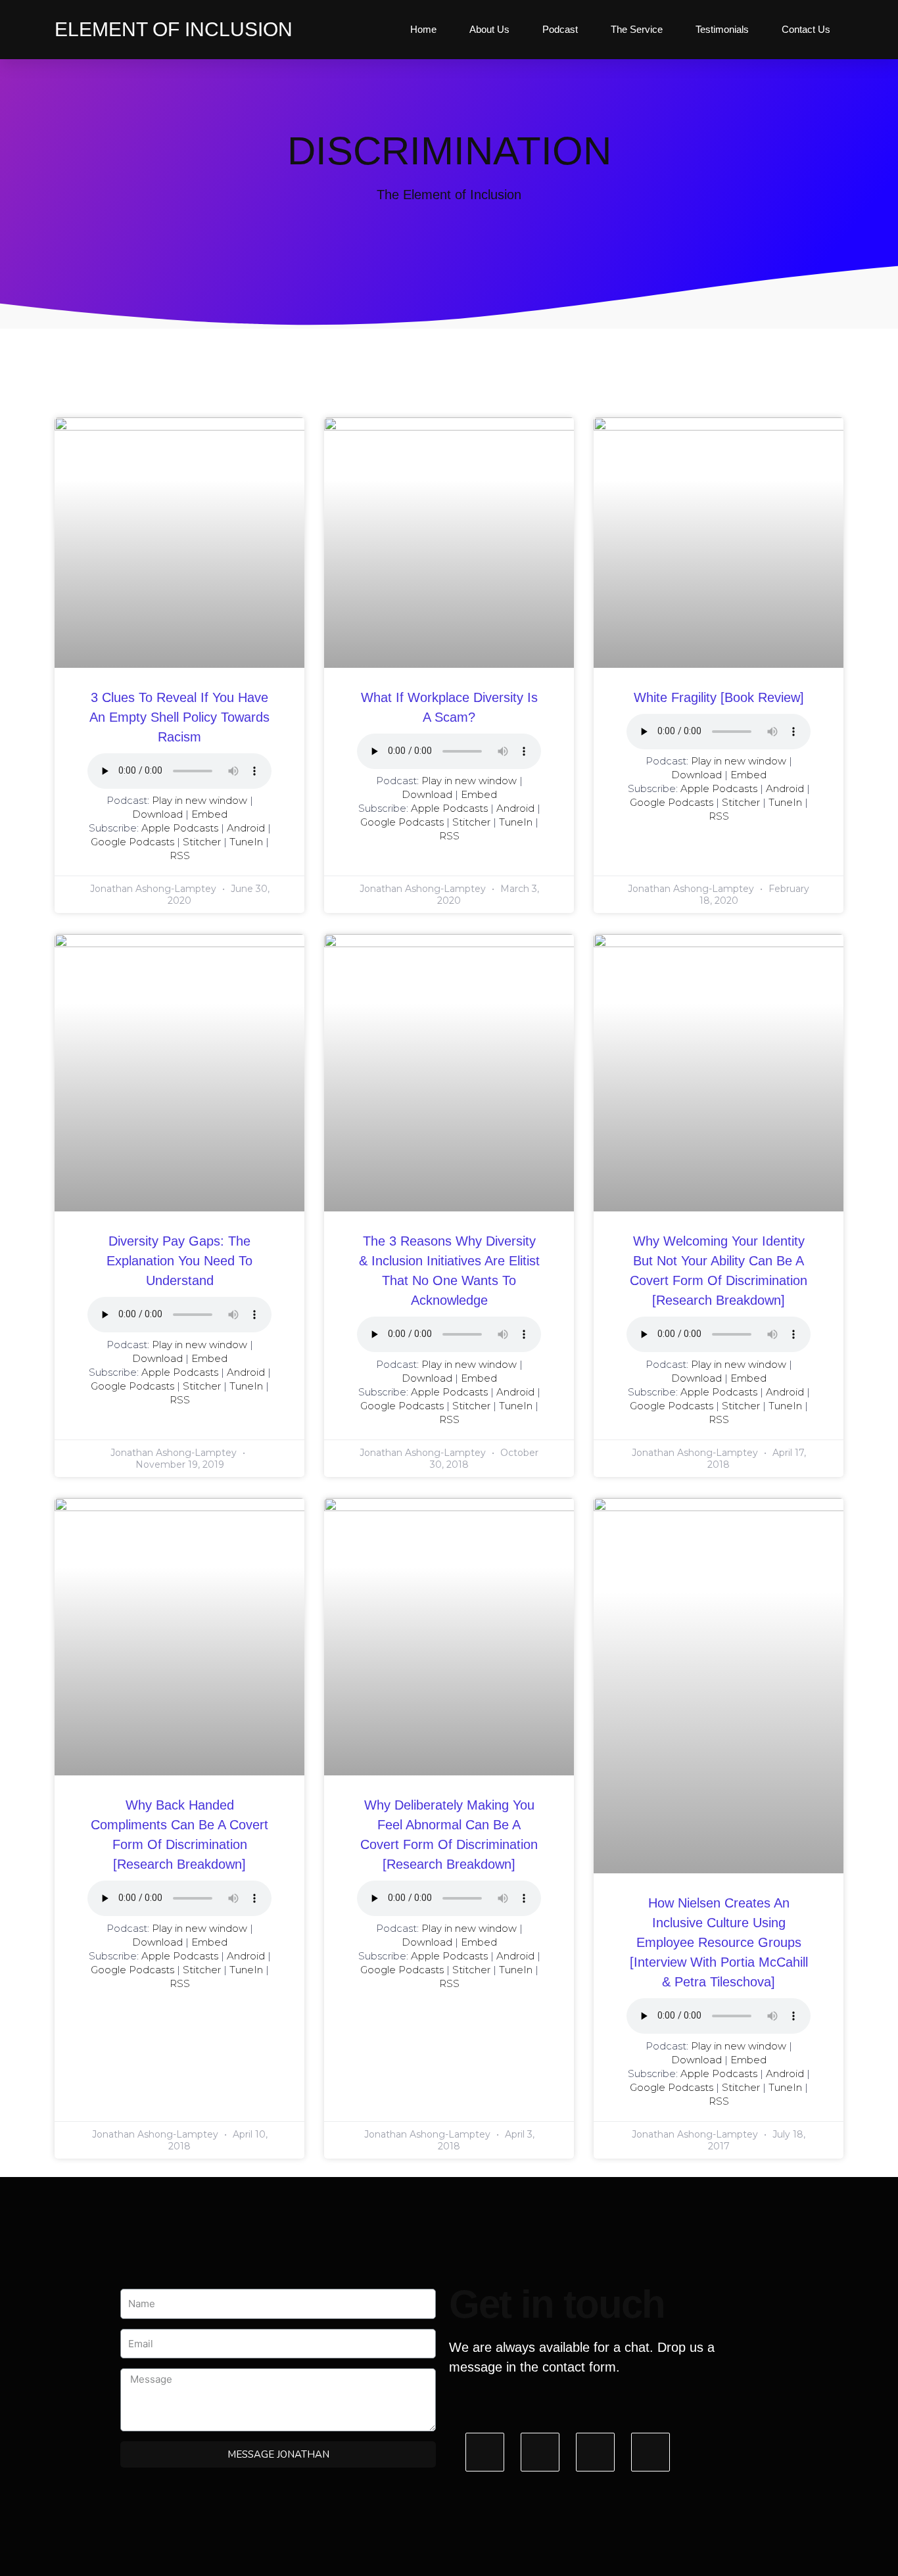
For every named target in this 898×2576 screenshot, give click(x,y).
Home (423, 29)
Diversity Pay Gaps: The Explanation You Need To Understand (179, 1261)
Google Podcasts (132, 842)
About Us (489, 29)
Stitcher (202, 842)
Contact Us (806, 29)
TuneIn (246, 842)
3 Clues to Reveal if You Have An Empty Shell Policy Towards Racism (179, 717)
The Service (637, 29)
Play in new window (200, 800)
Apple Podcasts (180, 828)
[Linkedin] (650, 2452)
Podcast (560, 29)
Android (246, 828)
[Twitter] (540, 2452)
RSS (180, 855)
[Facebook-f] (485, 2452)
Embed (209, 814)
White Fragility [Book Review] (719, 697)
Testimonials (722, 29)
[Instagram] (595, 2452)
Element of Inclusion (174, 29)
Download (157, 814)
